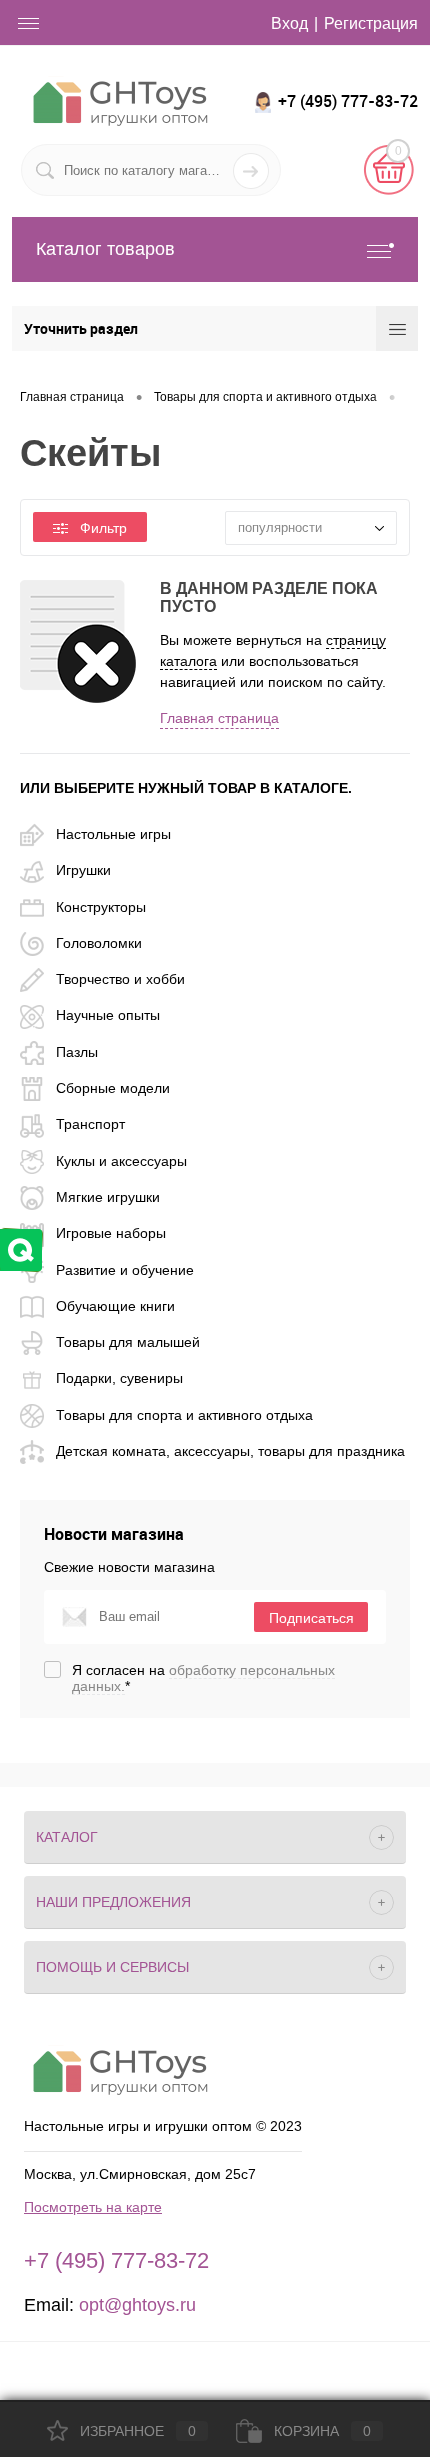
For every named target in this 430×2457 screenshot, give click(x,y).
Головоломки (99, 943)
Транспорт (90, 1124)
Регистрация (371, 23)
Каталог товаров (105, 249)
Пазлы (77, 1052)
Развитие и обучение (125, 1270)
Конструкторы (101, 907)
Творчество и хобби (120, 979)
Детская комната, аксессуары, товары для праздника (230, 1451)
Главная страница (219, 718)
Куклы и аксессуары (121, 1161)
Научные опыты (108, 1015)
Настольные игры (113, 834)
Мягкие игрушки (108, 1197)
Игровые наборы (111, 1233)
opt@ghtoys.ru (137, 2305)
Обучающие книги (115, 1306)
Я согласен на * (203, 1678)
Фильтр (103, 528)
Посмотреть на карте (93, 2207)
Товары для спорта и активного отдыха (184, 1415)
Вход (289, 23)
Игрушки (83, 870)
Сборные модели (113, 1088)
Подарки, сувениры (119, 1378)
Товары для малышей (128, 1342)
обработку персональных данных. (203, 1678)
